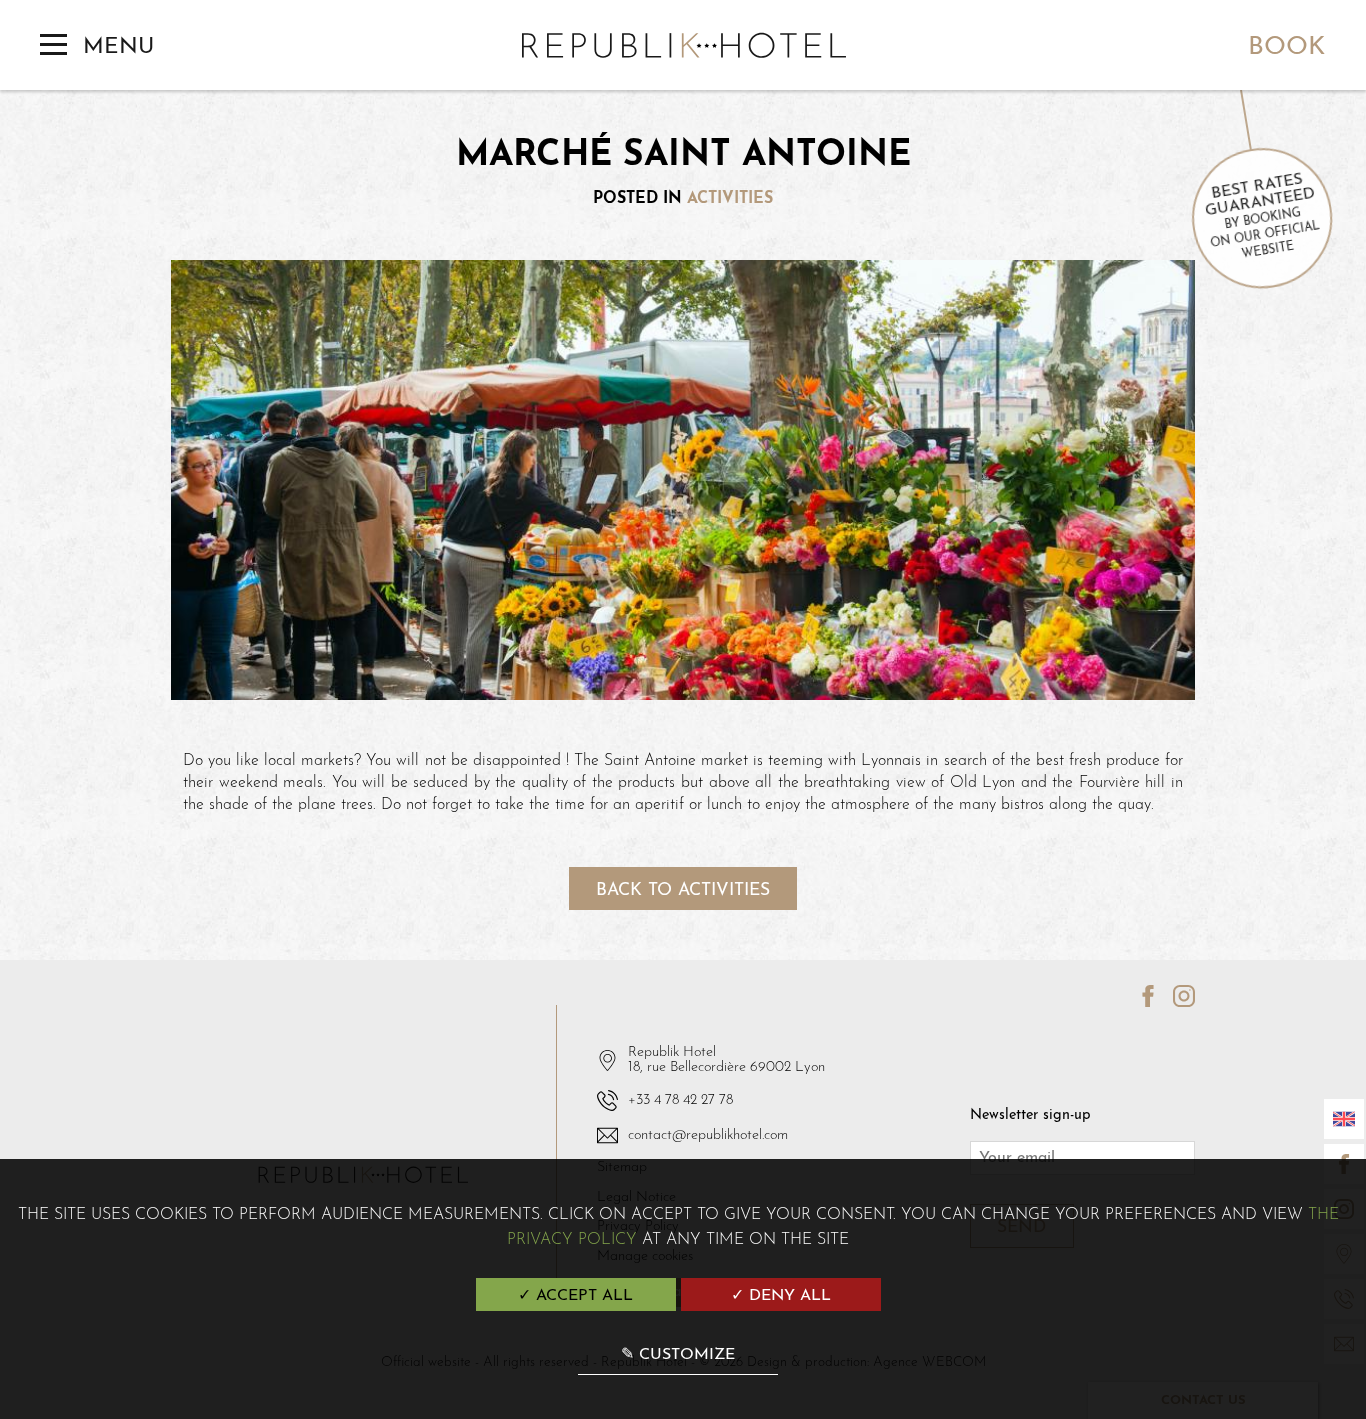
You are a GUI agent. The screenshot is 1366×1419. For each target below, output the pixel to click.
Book (1286, 47)
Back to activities (683, 890)
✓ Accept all (575, 1296)
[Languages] (1344, 1119)
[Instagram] (1177, 998)
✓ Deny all (781, 1296)
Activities (730, 199)
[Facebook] (1140, 998)
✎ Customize (678, 1355)
